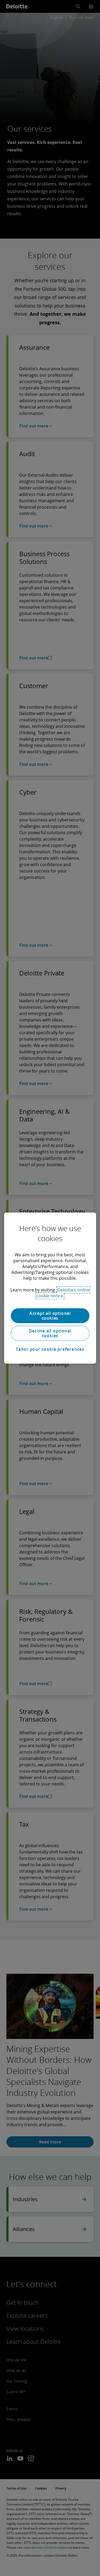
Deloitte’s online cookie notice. (63, 1293)
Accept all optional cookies (50, 1316)
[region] (50, 1288)
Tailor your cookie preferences (50, 1349)
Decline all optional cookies (50, 1333)
